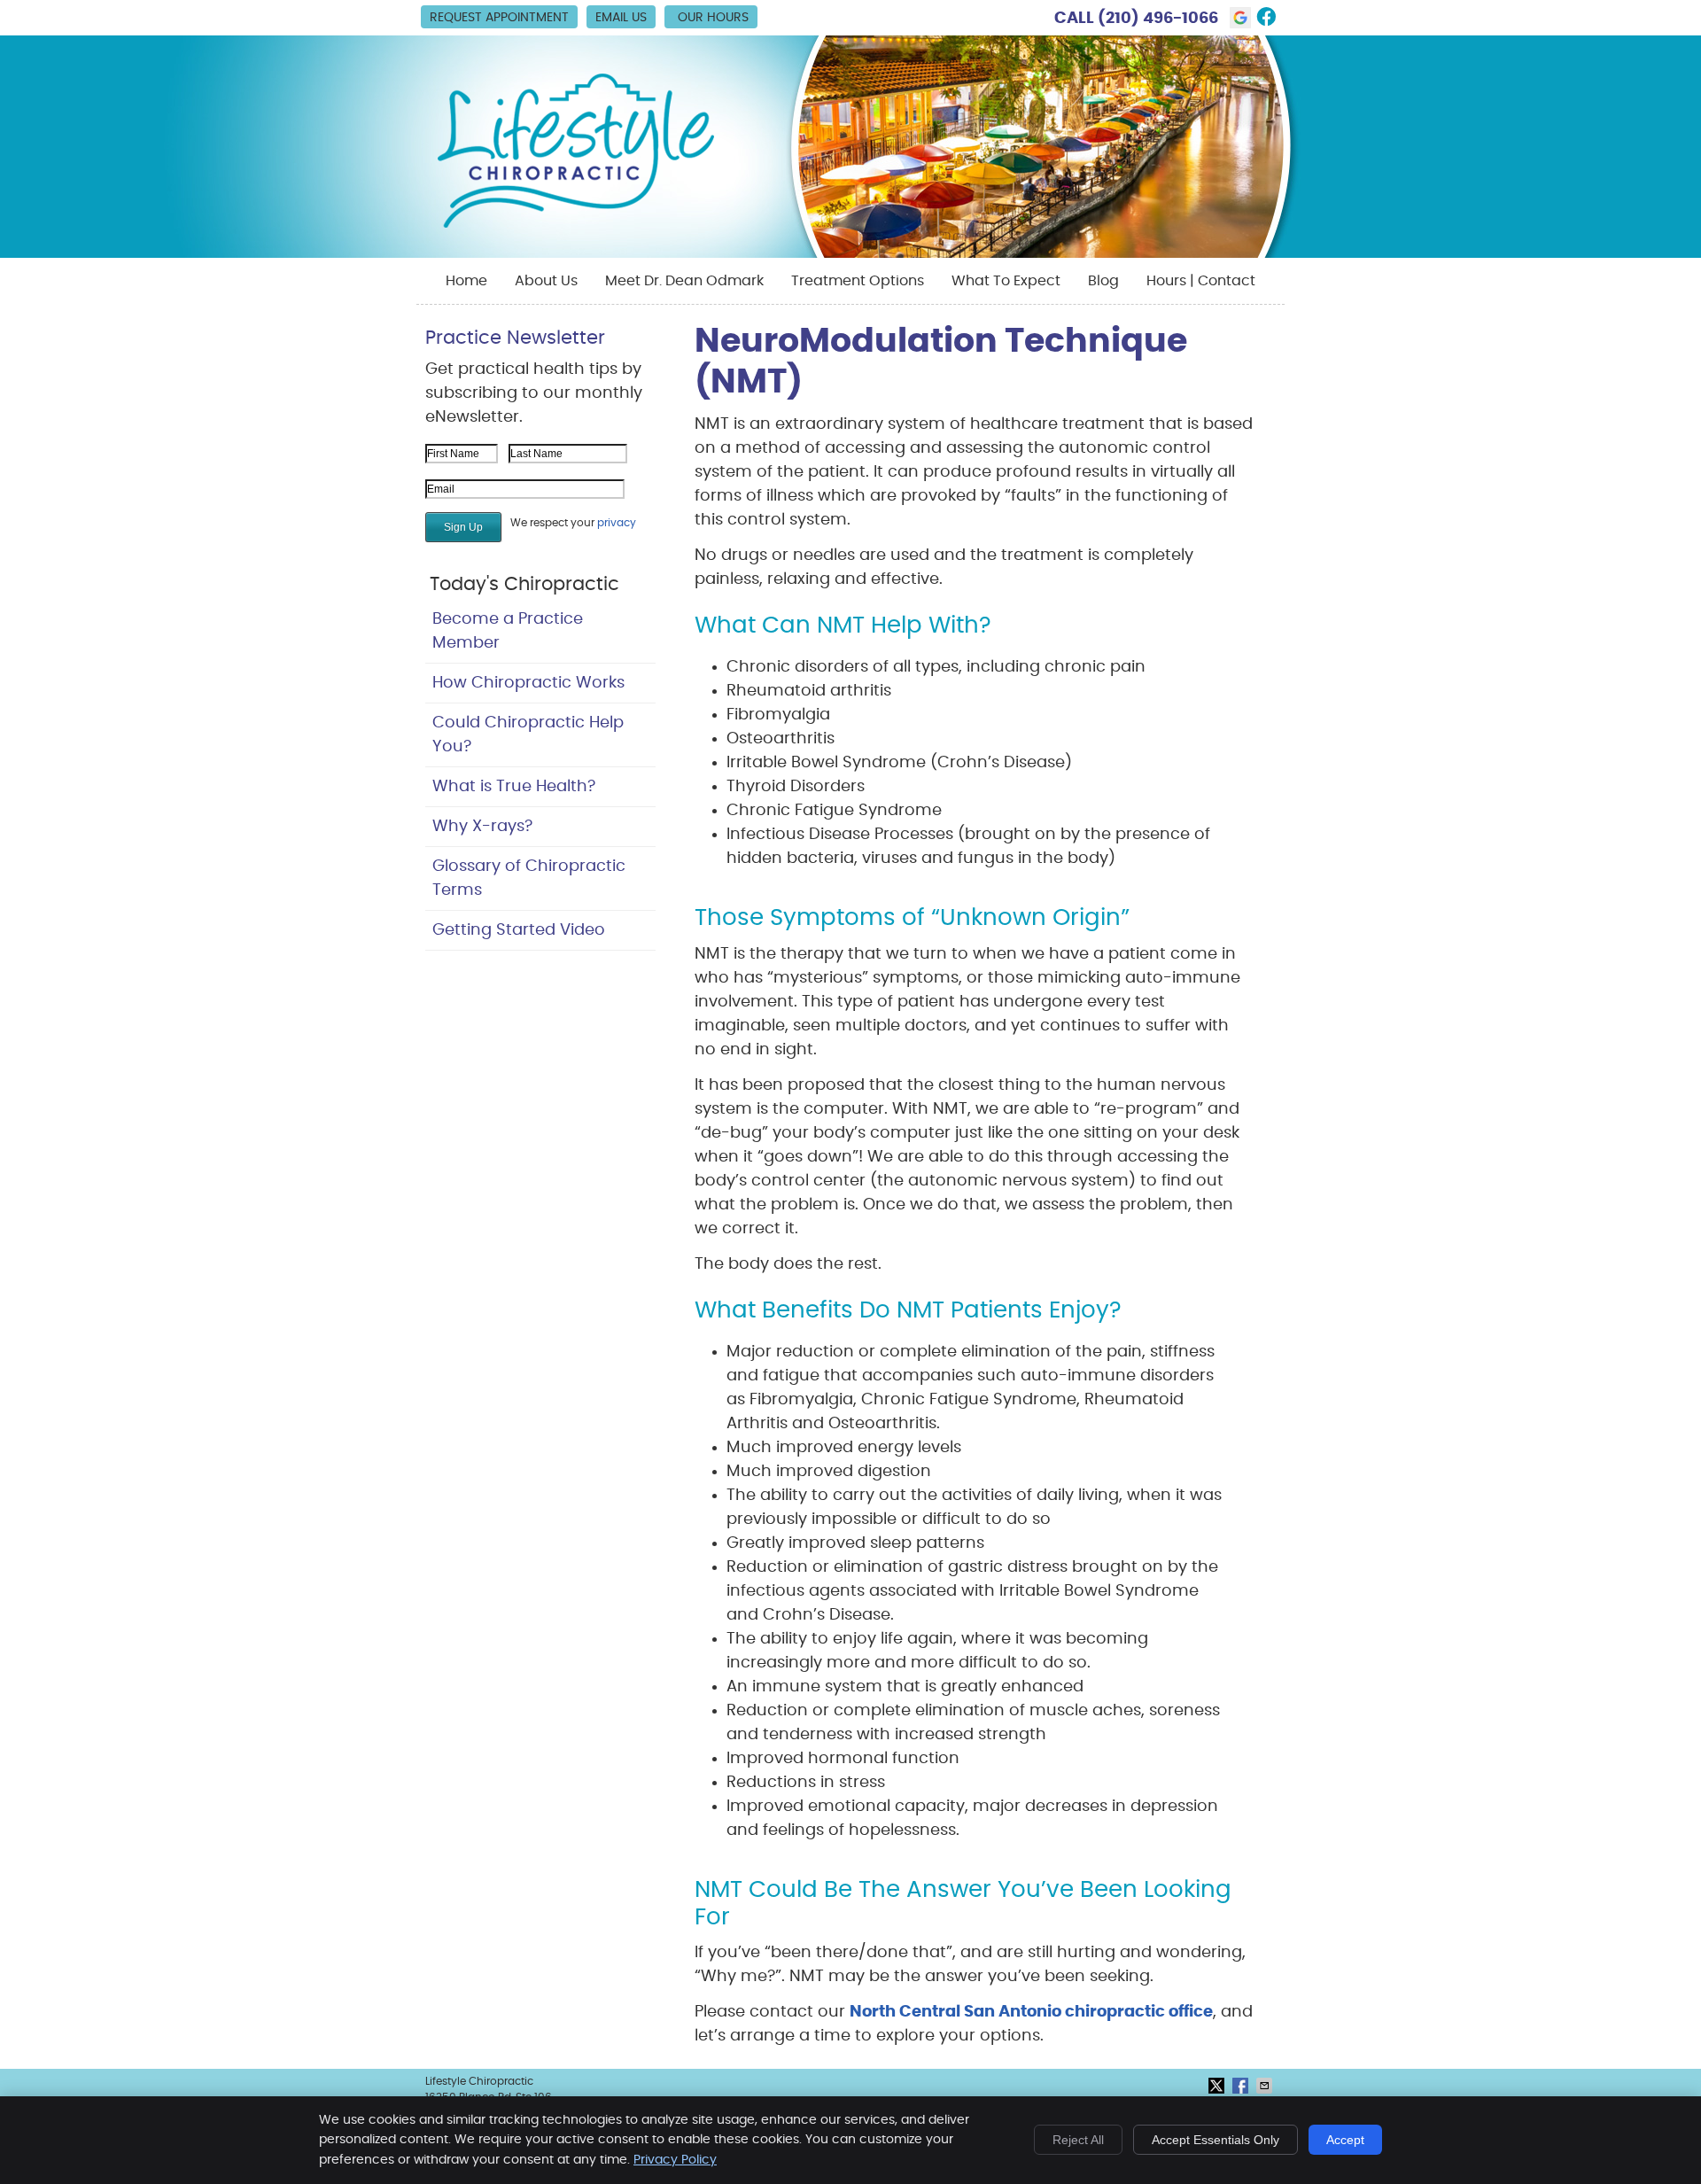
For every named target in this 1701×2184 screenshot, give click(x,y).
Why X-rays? (482, 827)
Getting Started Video (519, 930)
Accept (1345, 2140)
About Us (546, 281)
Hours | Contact (1201, 281)
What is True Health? (514, 787)
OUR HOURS (713, 18)
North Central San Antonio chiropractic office (1031, 2012)
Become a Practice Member (508, 631)
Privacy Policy (675, 2160)
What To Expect (1006, 281)
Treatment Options (858, 281)
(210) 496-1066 (1158, 19)
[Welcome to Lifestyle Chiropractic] (576, 225)
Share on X (1218, 2086)
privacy (617, 523)
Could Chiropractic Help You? (528, 735)
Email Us (621, 18)
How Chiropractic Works (528, 683)
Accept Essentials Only (1216, 2140)
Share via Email (1266, 2086)
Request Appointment (499, 18)
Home (466, 281)
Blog (1103, 281)
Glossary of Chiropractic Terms (529, 878)
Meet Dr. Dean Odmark (684, 281)
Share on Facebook (1242, 2086)
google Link (1240, 18)
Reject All (1078, 2140)
